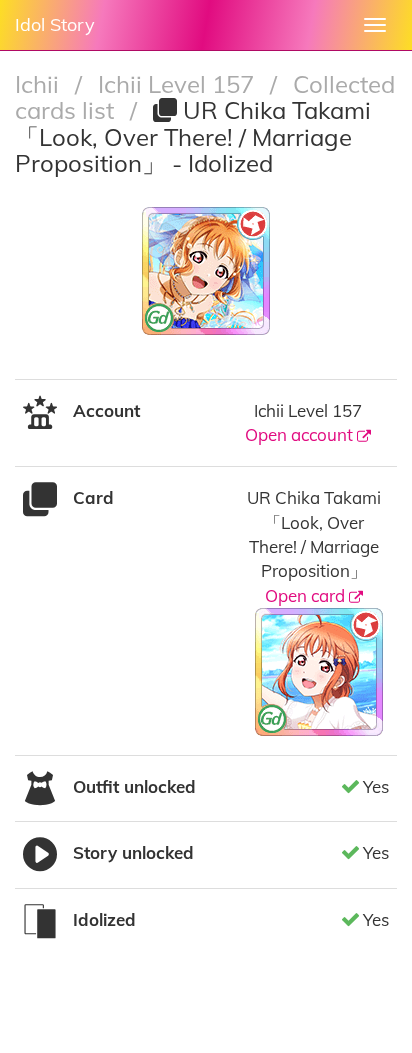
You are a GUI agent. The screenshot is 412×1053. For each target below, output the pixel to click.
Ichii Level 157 (179, 84)
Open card (307, 595)
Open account (301, 434)
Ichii (40, 84)
